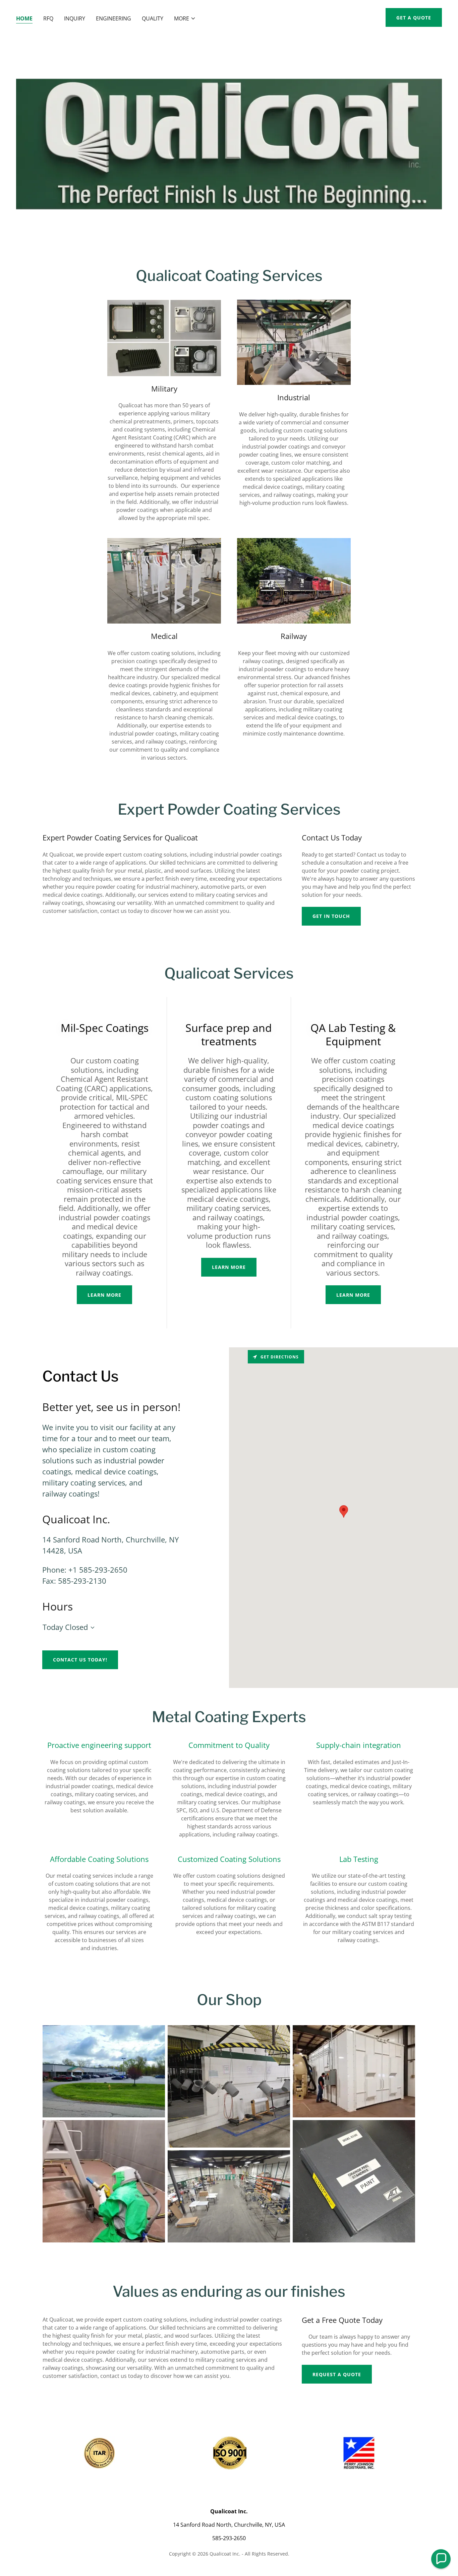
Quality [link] (153, 18)
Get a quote (414, 18)
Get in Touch (331, 916)
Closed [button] (76, 1627)
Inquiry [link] (75, 18)
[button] (185, 18)
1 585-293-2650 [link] (100, 1570)
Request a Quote (337, 2374)
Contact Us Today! (80, 1660)
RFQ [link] (48, 18)
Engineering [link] (113, 18)
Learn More (104, 1295)
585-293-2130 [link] (82, 1581)
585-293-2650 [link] (229, 2538)
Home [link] (24, 18)
